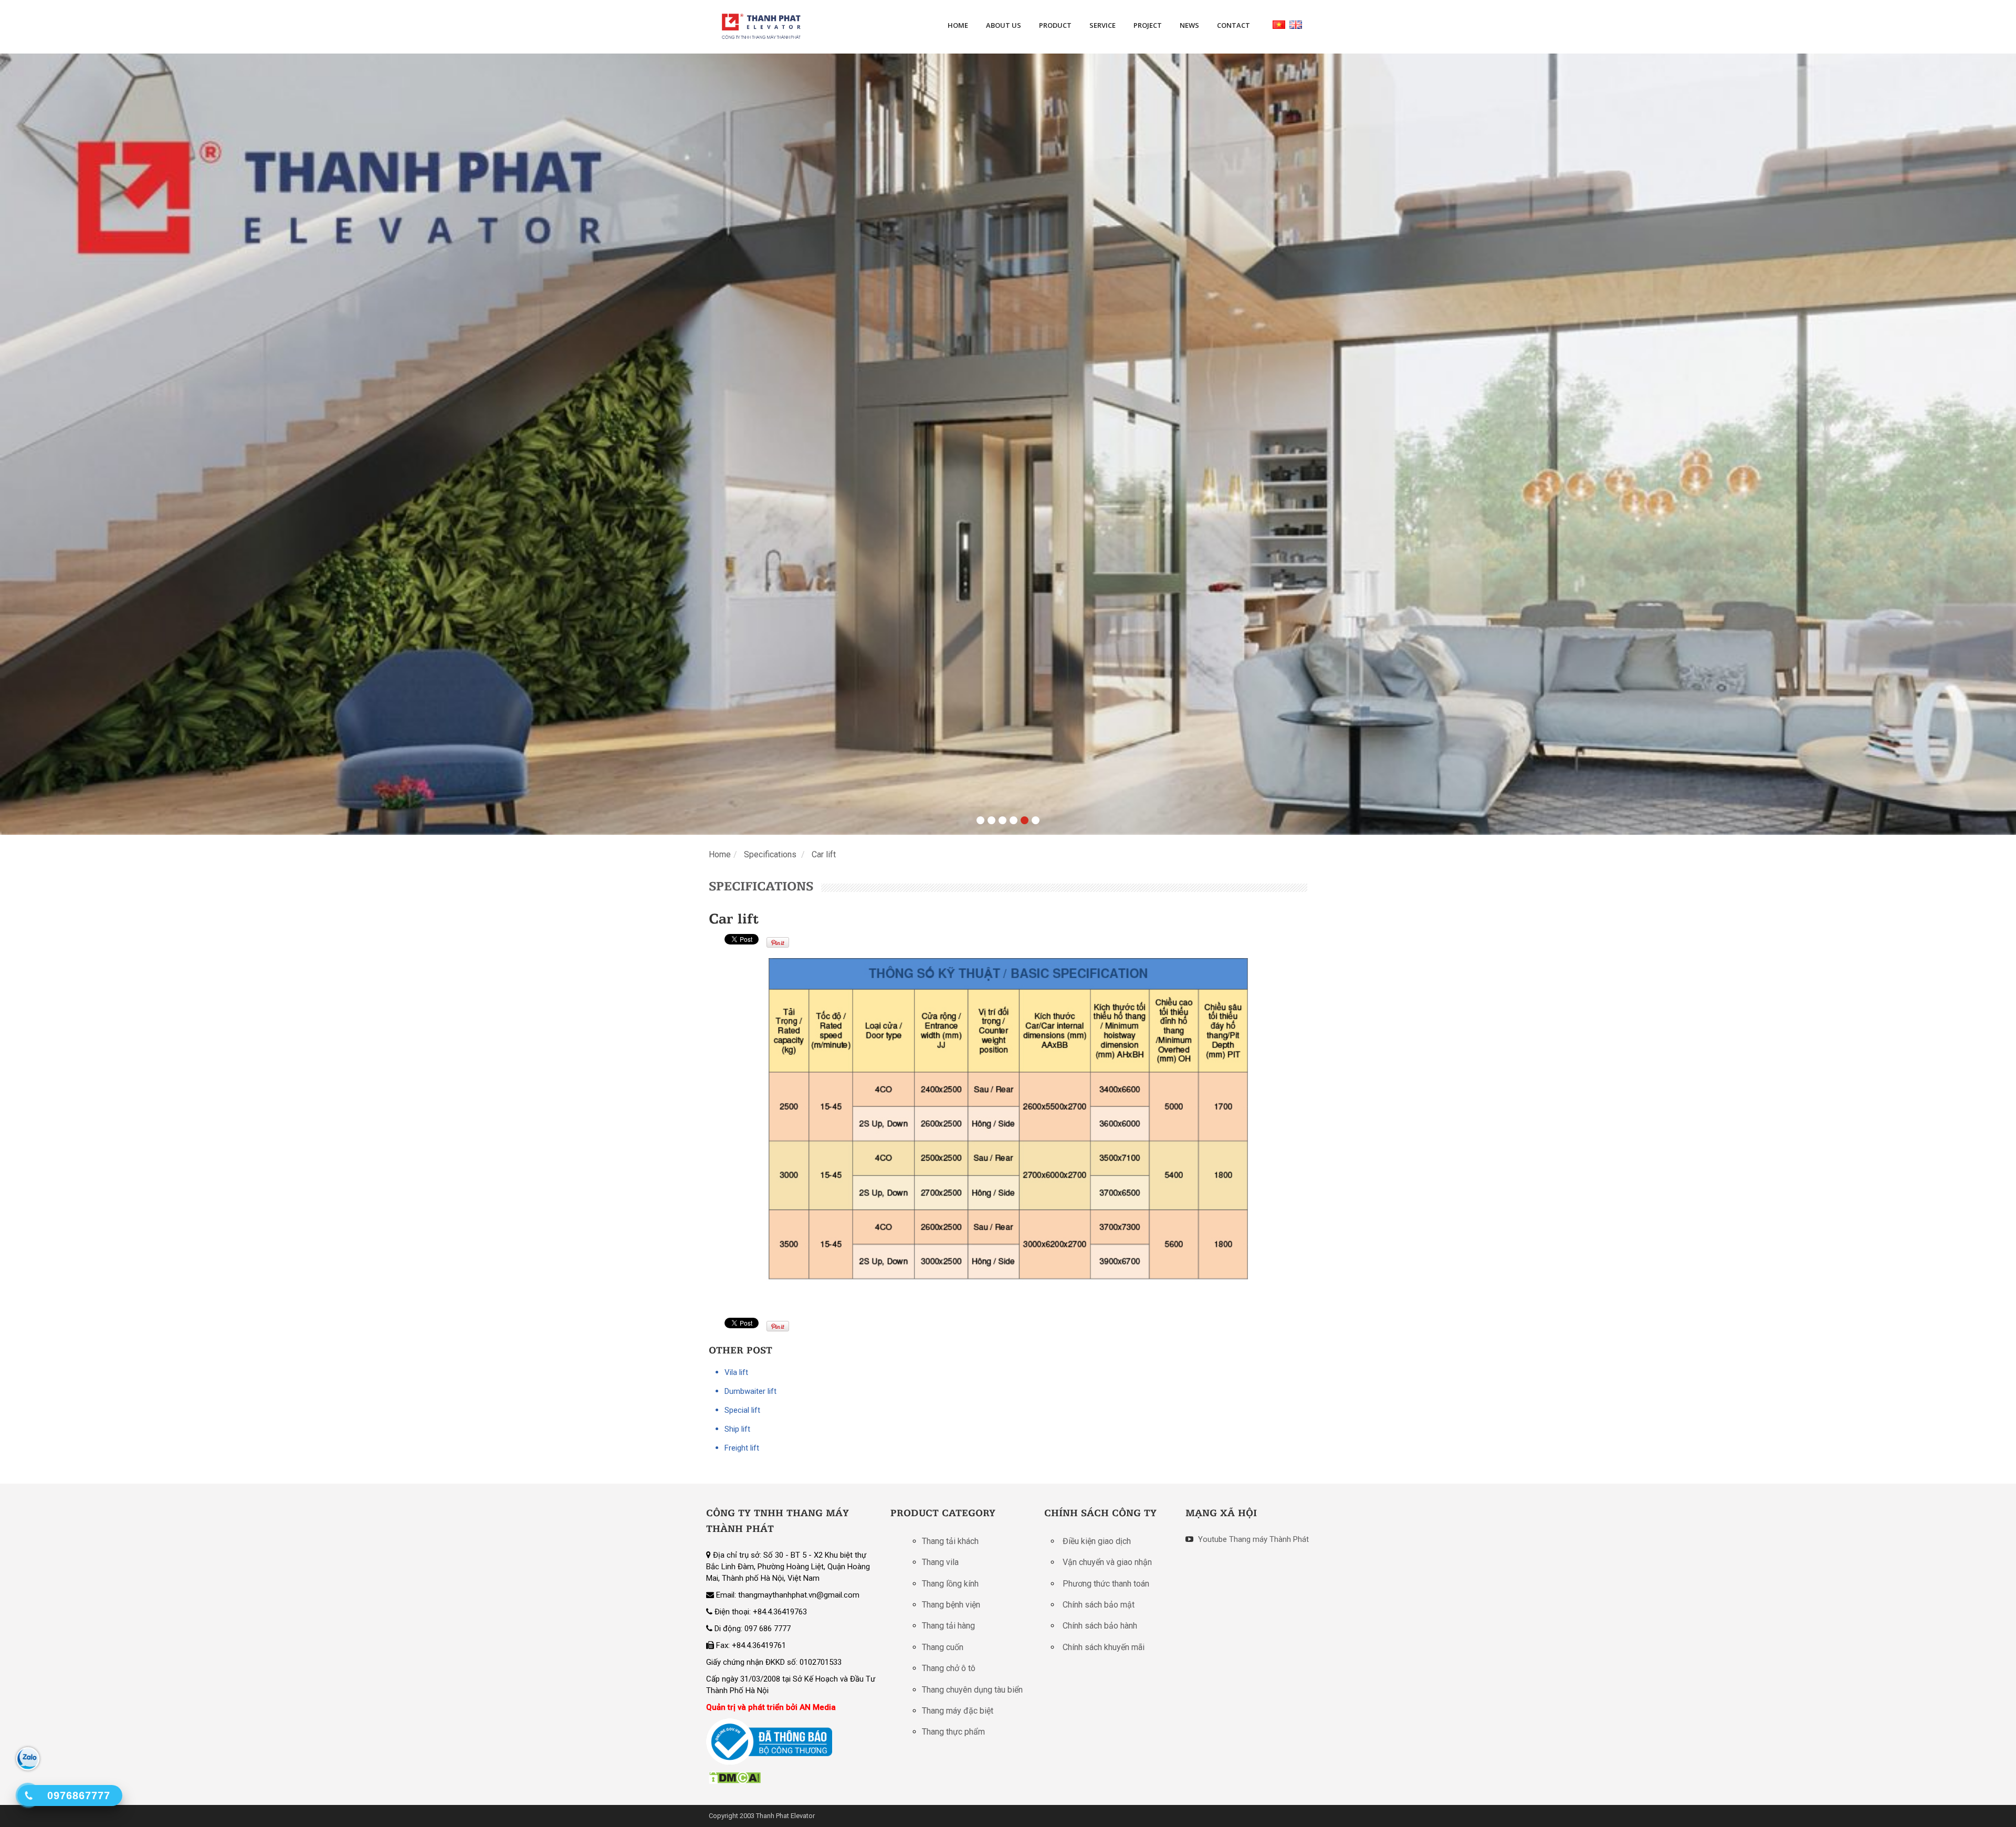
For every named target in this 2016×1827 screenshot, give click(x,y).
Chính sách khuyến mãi (1104, 1647)
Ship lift (737, 1429)
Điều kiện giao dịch (1097, 1541)
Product (1055, 25)
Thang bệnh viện (951, 1605)
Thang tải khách (950, 1541)
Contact (1233, 25)
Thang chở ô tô (949, 1668)
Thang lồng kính (950, 1584)
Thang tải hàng (948, 1626)
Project (1148, 25)
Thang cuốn (943, 1647)
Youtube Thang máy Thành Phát (1252, 1539)
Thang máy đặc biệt (958, 1711)
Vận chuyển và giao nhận (1107, 1562)
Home (958, 25)
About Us (1004, 25)
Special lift (742, 1410)
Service (1102, 25)
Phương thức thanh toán (1106, 1584)
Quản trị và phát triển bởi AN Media (771, 1707)
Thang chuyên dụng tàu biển (972, 1690)
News (1189, 25)
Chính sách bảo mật (1099, 1605)
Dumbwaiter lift (750, 1391)
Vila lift (736, 1372)
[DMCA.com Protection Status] (735, 1777)
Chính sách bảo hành (1100, 1626)
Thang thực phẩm (953, 1732)
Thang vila (940, 1562)
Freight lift (742, 1448)
